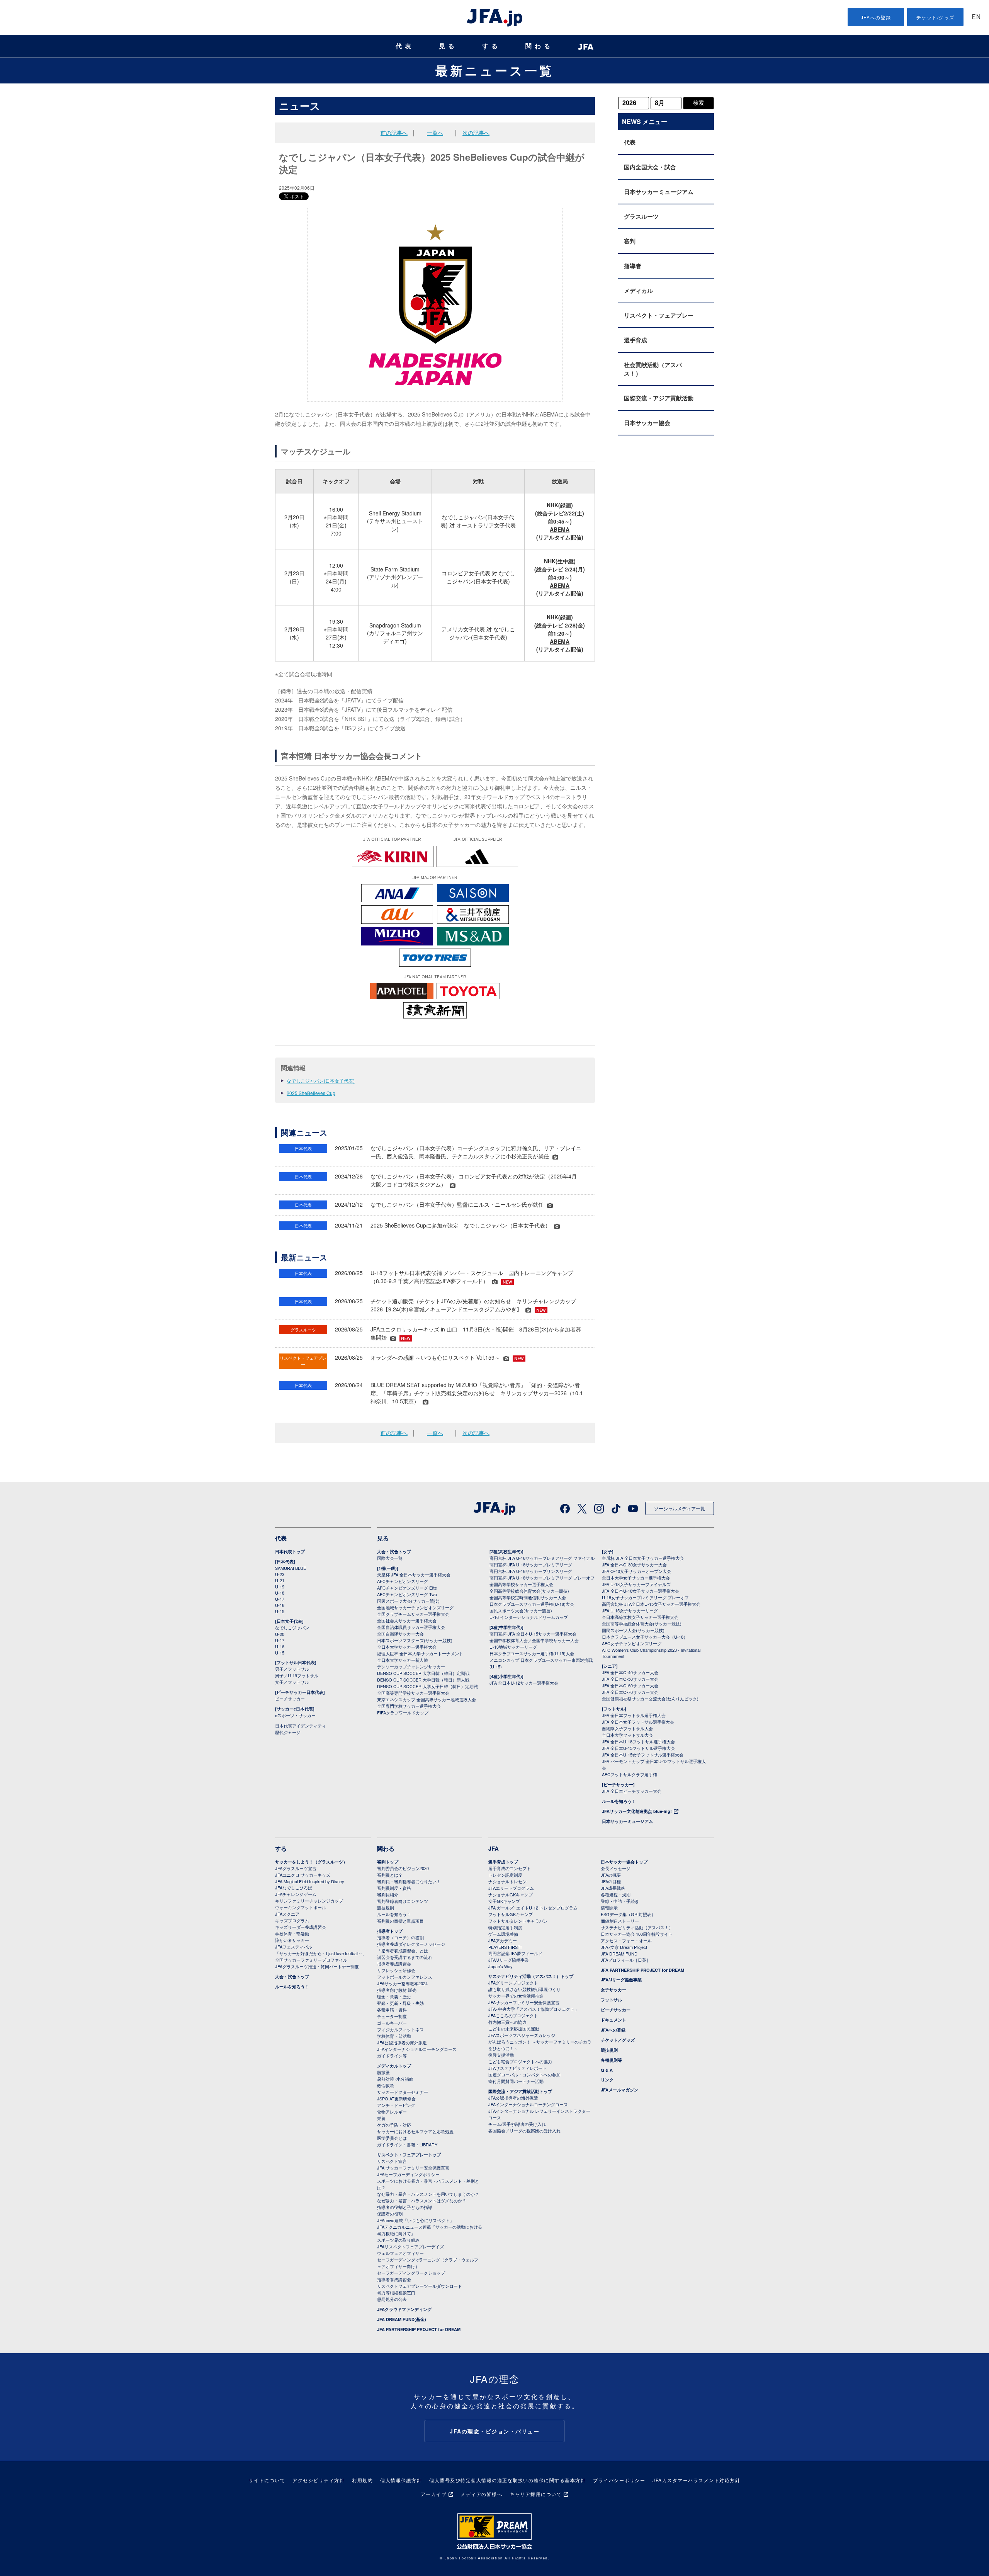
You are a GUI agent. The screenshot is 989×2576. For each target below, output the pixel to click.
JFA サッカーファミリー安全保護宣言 (413, 2168)
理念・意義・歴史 (394, 1996)
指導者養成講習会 (394, 1964)
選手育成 (636, 340)
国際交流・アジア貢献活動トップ (520, 2091)
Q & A (607, 2070)
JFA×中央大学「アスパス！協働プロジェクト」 (534, 2009)
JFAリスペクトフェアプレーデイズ (410, 2246)
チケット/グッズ (935, 17)
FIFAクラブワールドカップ (403, 1712)
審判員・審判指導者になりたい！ (409, 1881)
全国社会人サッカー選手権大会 (407, 1620)
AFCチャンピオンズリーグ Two (407, 1594)
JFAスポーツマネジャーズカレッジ (522, 2035)
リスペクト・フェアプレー (659, 315)
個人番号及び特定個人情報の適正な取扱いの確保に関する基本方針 (507, 2480)
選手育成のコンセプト (510, 1868)
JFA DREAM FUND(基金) (402, 2319)
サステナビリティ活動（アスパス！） (637, 1927)
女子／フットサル (292, 1682)
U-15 (280, 1611)
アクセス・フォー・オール (626, 1940)
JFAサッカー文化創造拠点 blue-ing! (637, 1811)
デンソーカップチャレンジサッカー (411, 1666)
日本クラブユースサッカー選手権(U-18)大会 (532, 1604)
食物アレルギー (392, 2112)
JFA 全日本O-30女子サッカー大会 (634, 1564)
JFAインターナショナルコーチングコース (417, 2049)
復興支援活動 (501, 2055)
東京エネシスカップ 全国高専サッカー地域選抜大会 (427, 1699)
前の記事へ (394, 133)
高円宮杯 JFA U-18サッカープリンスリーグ (531, 1571)
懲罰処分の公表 (392, 2299)
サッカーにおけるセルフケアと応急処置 (415, 2131)
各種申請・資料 (392, 2010)
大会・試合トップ (394, 1552)
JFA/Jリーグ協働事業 (509, 1960)
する (491, 46)
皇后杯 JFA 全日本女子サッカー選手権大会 (643, 1558)
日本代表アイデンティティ (301, 1726)
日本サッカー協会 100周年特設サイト (637, 1934)
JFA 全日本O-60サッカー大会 (630, 1685)
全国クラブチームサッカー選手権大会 (413, 1614)
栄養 (381, 2118)
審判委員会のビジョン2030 (403, 1868)
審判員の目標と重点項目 (400, 1921)
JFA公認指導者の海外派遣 (402, 2042)
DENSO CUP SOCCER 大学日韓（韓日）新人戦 (423, 1680)
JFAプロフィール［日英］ (626, 1960)
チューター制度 (392, 2016)
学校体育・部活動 (292, 1933)
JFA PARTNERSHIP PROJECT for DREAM (419, 2329)
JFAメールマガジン (619, 2090)
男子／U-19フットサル (297, 1675)
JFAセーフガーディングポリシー (408, 2174)
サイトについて (267, 2480)
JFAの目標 (611, 1881)
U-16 (280, 1605)
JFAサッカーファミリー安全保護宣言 (524, 2002)
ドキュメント (613, 2020)
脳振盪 (383, 2072)
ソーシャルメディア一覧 (680, 1508)
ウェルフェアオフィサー (400, 2253)
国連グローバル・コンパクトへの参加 (524, 2074)
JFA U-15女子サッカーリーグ (630, 1610)
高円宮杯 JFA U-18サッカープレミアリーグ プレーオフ (542, 1578)
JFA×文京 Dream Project (624, 1947)
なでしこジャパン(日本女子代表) (321, 1081)
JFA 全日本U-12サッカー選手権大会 (524, 1683)
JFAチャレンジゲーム (296, 1894)
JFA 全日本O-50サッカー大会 (630, 1679)
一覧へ (435, 133)
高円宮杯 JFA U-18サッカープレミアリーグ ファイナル (542, 1558)
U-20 (280, 1634)
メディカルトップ (394, 2066)
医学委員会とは (392, 2138)
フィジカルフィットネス (400, 2029)
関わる (539, 46)
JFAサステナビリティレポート (517, 2068)
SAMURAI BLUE (291, 1568)
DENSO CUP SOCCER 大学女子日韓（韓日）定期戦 (427, 1686)
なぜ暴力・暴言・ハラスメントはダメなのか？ (422, 2200)
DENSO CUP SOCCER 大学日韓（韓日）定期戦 (423, 1673)
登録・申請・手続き (620, 1901)
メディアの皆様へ (481, 2494)
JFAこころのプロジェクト (513, 2015)
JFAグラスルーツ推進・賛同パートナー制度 (317, 1966)
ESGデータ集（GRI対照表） (628, 1914)
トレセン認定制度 (505, 1875)
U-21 (280, 1580)
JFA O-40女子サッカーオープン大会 (636, 1571)
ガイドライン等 (392, 2056)
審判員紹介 (388, 1894)
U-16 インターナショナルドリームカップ (529, 1617)
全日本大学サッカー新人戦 (403, 1660)
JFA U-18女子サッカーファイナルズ (636, 1584)
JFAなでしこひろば (294, 1887)
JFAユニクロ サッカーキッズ (303, 1875)
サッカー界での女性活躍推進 (516, 1996)
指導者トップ (390, 1931)
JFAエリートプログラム (511, 1888)
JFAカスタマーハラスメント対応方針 (696, 2480)
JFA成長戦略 (613, 1888)
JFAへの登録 (876, 17)
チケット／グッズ (618, 2040)
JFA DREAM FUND (619, 1954)
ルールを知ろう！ (619, 1801)
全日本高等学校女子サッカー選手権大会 (640, 1617)
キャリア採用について (536, 2494)
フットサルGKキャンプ (511, 1914)
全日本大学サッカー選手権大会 (407, 1647)
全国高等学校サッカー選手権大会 (521, 1584)
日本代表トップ (290, 1552)
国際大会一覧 (390, 1558)
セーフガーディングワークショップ (411, 2273)
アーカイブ (434, 2494)
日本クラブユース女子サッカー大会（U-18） (645, 1637)
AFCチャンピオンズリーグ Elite (407, 1588)
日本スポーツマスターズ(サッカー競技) (415, 1640)
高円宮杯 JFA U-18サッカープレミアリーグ (531, 1564)
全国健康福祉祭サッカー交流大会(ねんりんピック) (650, 1699)
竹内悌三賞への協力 (507, 2022)
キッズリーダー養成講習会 (301, 1927)
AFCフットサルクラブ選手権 (630, 1774)
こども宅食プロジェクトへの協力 (520, 2061)
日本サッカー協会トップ (624, 1862)
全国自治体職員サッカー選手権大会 (411, 1627)
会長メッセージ (616, 1868)
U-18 (280, 1593)
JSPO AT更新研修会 (396, 2098)
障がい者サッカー (292, 1940)
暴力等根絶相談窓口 (396, 2292)
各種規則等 (611, 2060)
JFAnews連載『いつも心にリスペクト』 (415, 2220)
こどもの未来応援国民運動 (514, 2028)
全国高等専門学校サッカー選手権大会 (413, 1693)
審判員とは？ (390, 1875)
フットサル (611, 2000)
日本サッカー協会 (647, 423)
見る (448, 46)
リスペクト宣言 (392, 2161)
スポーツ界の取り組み (398, 2240)
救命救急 (386, 2085)
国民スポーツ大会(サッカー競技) (408, 1601)
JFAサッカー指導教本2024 (402, 1983)
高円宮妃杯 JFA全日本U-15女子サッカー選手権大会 (651, 1604)
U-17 (280, 1599)
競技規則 (386, 1908)
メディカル (638, 291)
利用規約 (362, 2480)
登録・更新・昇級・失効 (400, 2003)
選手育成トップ (503, 1862)
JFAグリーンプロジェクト (513, 1983)
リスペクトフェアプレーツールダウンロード (420, 2286)
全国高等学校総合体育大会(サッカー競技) (529, 1591)
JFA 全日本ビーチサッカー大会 (632, 1791)
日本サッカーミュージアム (659, 192)
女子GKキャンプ (504, 1901)
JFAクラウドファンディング (404, 2309)
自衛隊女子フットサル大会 (627, 1728)
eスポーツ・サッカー (295, 1715)
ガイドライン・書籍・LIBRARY (407, 2144)
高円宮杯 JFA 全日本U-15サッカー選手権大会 (533, 1634)
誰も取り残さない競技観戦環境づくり (524, 1989)
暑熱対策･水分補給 (395, 2079)
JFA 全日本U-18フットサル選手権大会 (638, 1741)
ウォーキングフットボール (301, 1907)
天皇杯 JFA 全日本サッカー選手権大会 (414, 1575)
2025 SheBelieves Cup (311, 1093)
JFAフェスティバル (294, 1947)
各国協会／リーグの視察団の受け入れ (524, 2131)
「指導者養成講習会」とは (403, 1950)
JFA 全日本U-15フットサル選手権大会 (638, 1748)
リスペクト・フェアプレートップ (409, 2155)
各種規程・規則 (616, 1894)
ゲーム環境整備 (503, 1934)
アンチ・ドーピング (396, 2105)
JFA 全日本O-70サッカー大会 (630, 1692)
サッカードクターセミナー (403, 2092)
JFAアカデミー (503, 1940)
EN (976, 18)
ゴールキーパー (392, 2023)
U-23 (280, 1574)
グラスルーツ (641, 216)
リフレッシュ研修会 (396, 1970)
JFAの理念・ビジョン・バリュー (494, 2431)
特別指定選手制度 (505, 1927)
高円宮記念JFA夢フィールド (515, 1953)
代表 (405, 46)
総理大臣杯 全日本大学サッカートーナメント (420, 1653)
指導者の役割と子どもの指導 (405, 2207)
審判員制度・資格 (394, 1888)
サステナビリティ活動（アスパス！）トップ (531, 1976)
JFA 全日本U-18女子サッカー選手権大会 (641, 1591)
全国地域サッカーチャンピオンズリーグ (415, 1607)
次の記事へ (476, 133)
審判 (630, 241)
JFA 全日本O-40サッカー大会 (630, 1672)
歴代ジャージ (288, 1732)
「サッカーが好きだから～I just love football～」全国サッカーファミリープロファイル (321, 1956)
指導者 (633, 266)
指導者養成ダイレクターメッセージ (411, 1944)
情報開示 (609, 1908)
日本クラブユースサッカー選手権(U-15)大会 (532, 1653)
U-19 (280, 1586)
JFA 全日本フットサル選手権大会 (634, 1715)
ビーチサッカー (290, 1699)
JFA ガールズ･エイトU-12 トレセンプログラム (533, 1908)
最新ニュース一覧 (495, 70)
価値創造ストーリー (620, 1921)
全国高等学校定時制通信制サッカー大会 (528, 1597)
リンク (607, 2080)
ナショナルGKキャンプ (511, 1894)
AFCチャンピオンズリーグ (403, 1581)
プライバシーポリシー (619, 2480)
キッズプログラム (292, 1920)
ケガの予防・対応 (394, 2125)
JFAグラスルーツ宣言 (296, 1868)
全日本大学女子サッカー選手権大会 (636, 1578)
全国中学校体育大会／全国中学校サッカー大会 (534, 1640)
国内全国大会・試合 (650, 167)
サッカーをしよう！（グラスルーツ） (311, 1862)
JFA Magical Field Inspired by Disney (310, 1881)
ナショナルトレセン (507, 1881)
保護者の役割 (390, 2214)
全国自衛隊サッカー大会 (400, 1634)
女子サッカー (613, 1990)
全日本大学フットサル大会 (627, 1735)
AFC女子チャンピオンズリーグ (632, 1643)
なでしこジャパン (292, 1627)
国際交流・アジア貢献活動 (659, 398)
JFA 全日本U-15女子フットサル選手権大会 (643, 1755)
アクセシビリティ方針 (319, 2480)
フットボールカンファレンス (405, 1977)
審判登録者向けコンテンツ (403, 1901)
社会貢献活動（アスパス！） (653, 369)
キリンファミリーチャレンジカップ (309, 1901)
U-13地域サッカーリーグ (513, 1647)
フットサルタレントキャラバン (518, 1921)
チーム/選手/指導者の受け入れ (517, 2124)
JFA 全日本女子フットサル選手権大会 (638, 1722)
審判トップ (388, 1862)
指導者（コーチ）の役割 (400, 1937)
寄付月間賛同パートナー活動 (516, 2081)
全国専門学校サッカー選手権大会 (409, 1706)
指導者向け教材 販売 (397, 1990)
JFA (494, 1848)
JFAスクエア (287, 1914)
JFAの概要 (611, 1875)
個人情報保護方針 (401, 2480)
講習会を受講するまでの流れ (405, 1957)
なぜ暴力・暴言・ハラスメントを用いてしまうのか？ (428, 2194)
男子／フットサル (292, 1669)
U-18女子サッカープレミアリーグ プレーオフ (645, 1597)
